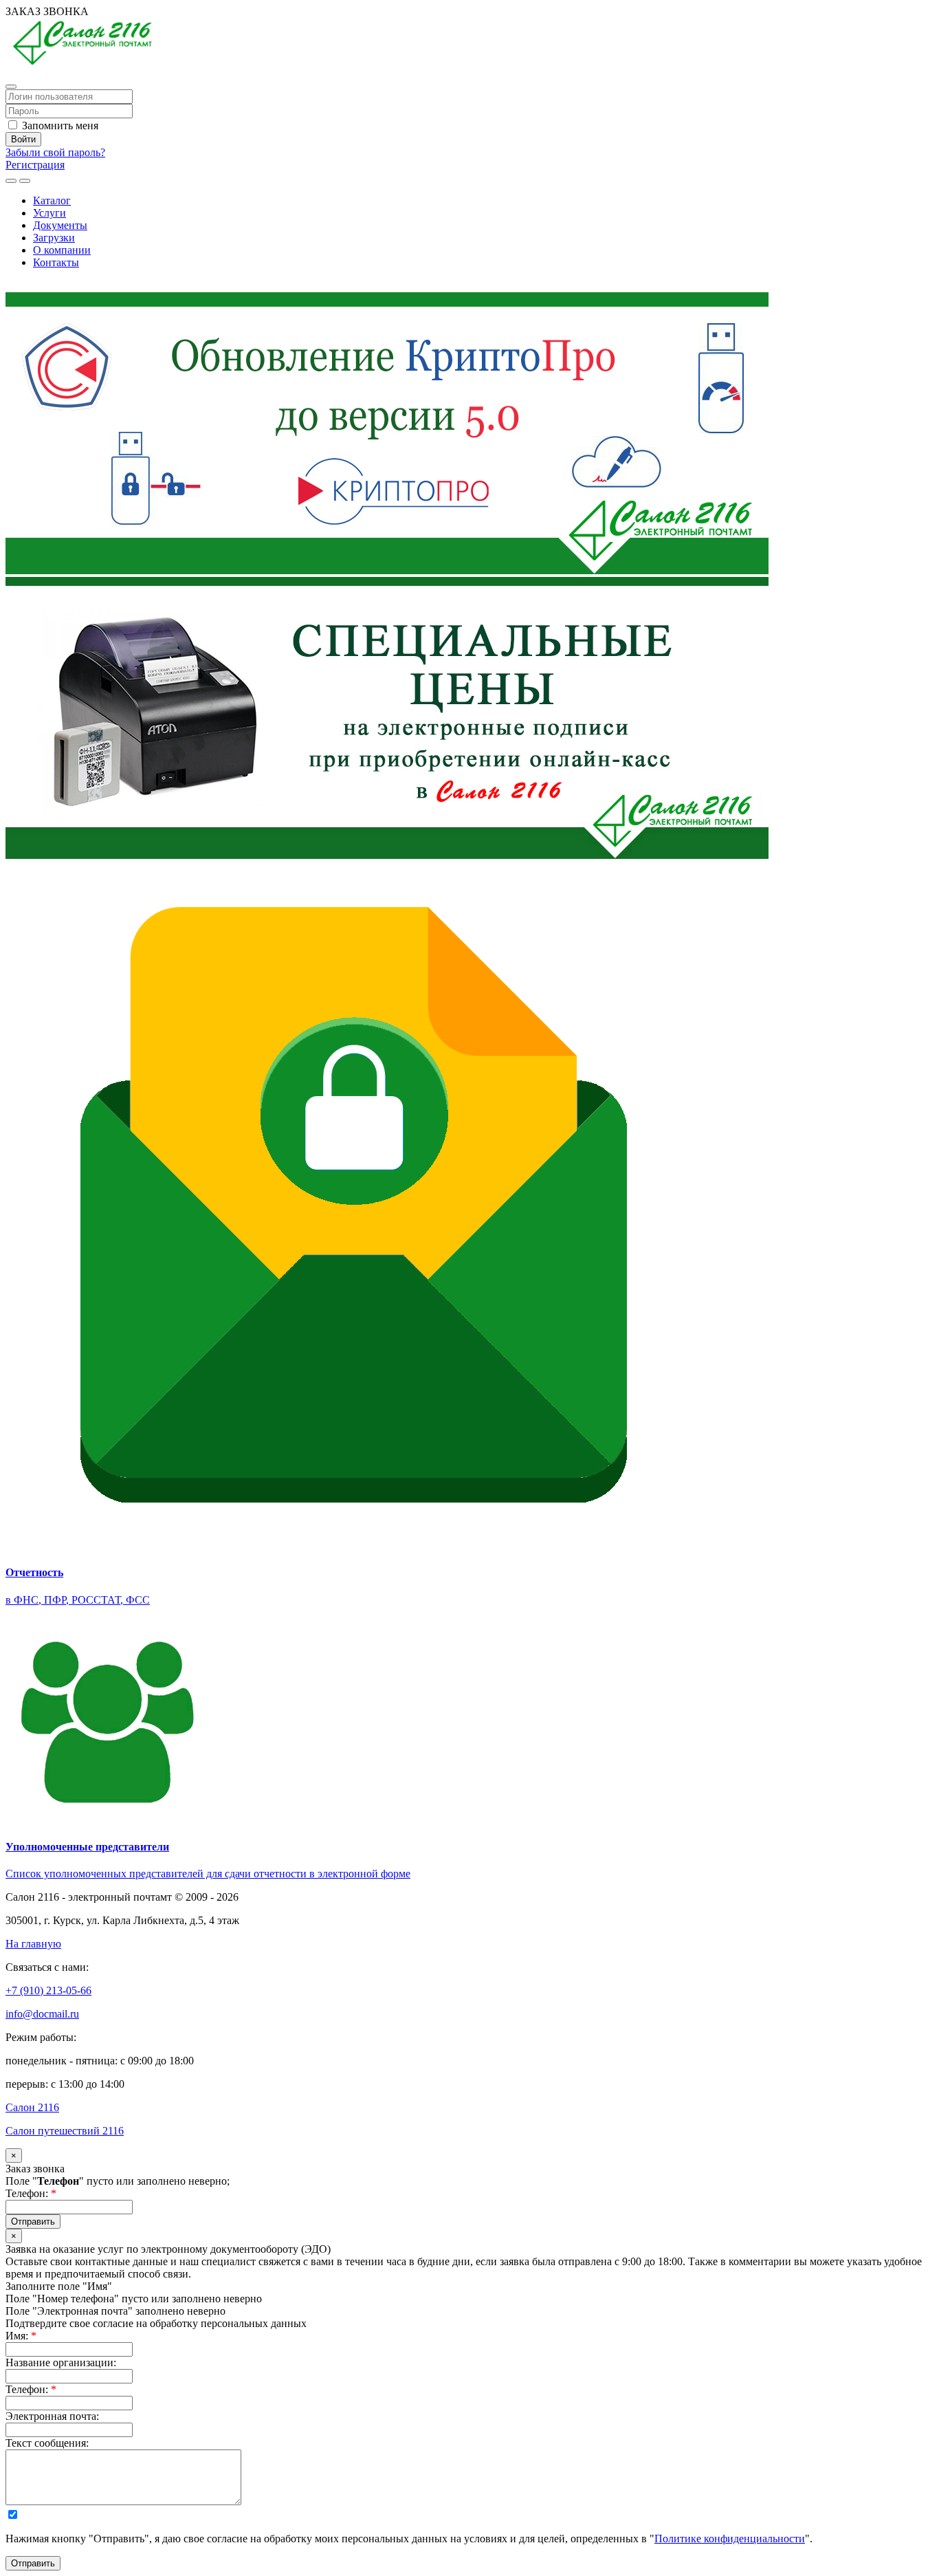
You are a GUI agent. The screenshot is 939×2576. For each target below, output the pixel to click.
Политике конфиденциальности (730, 2539)
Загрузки (54, 238)
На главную (33, 1944)
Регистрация (35, 165)
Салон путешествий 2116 (65, 2131)
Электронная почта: (52, 2416)
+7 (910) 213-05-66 (48, 286)
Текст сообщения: (47, 2443)
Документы (60, 225)
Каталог (52, 200)
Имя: (21, 2336)
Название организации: (61, 2362)
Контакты (56, 262)
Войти (23, 139)
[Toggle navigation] (25, 181)
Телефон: (31, 2193)
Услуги (49, 213)
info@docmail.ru (42, 2014)
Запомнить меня (59, 125)
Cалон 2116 (32, 2107)
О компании (62, 250)
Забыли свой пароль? (55, 152)
